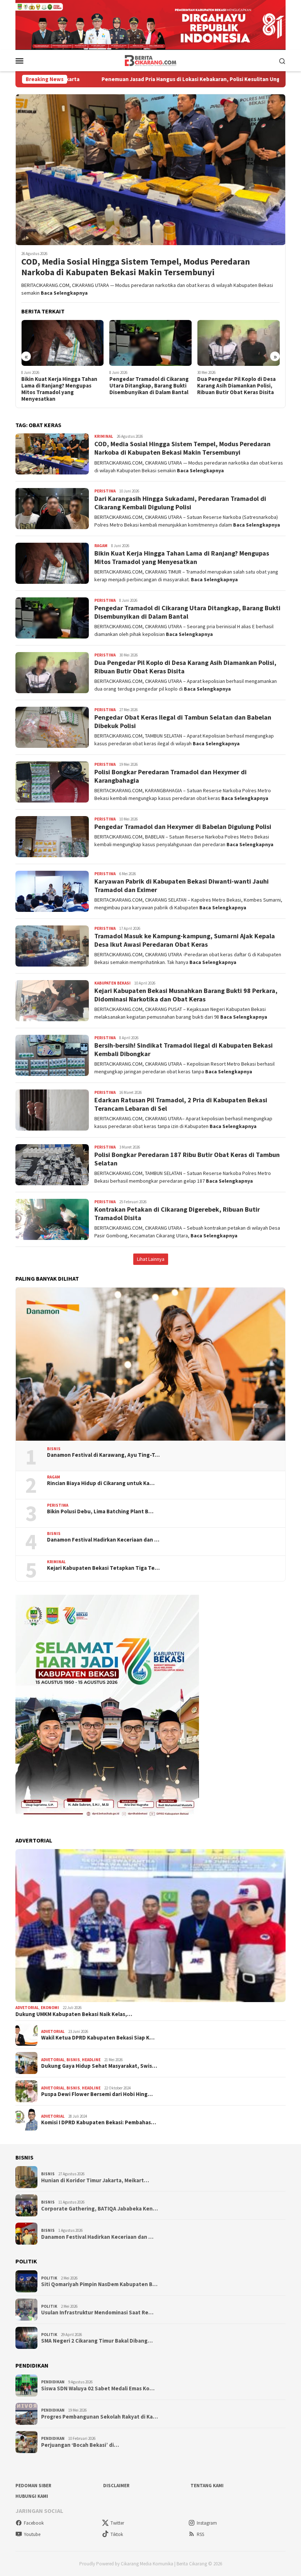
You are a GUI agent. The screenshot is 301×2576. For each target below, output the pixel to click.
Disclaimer (116, 2486)
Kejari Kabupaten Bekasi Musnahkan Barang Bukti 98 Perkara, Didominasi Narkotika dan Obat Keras (186, 995)
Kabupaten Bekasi (113, 983)
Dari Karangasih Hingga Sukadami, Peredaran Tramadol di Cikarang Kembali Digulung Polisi (237, 389)
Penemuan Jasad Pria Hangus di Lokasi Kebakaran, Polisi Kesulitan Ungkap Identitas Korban (123, 79)
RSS (200, 2534)
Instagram (207, 2523)
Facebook (34, 2523)
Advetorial (27, 2008)
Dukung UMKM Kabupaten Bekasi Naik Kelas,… (74, 2014)
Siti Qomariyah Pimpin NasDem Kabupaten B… (99, 2284)
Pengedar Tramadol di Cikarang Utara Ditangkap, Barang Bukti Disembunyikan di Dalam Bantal (61, 386)
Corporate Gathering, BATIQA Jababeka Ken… (99, 2209)
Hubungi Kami (32, 2496)
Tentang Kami (207, 2486)
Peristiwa (105, 491)
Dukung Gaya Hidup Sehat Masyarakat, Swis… (99, 2066)
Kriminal (104, 436)
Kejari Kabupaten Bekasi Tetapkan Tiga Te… (103, 1568)
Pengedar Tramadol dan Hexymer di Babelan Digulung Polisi (183, 827)
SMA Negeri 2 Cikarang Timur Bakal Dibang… (97, 2341)
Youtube (32, 2534)
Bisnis (54, 1449)
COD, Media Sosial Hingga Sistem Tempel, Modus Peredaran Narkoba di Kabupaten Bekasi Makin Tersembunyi (136, 267)
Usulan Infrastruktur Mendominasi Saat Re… (97, 2313)
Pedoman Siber (33, 2486)
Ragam (101, 546)
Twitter (117, 2523)
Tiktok (117, 2534)
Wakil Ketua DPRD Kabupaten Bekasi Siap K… (98, 2038)
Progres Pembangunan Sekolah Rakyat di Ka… (99, 2417)
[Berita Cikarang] (151, 60)
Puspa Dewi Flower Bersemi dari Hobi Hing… (97, 2094)
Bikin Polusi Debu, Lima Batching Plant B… (100, 1511)
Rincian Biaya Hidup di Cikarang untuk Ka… (101, 1483)
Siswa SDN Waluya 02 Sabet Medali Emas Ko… (98, 2388)
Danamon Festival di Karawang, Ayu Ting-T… (103, 1455)
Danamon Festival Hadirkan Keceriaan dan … (103, 1540)
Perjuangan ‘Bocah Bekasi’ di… (80, 2445)
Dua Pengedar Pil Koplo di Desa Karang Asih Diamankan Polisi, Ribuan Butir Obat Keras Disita (149, 386)
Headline (91, 2060)
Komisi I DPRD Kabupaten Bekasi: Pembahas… (99, 2122)
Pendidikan (53, 2382)
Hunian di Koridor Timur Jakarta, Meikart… (95, 2180)
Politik (49, 2278)
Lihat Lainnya (151, 1259)
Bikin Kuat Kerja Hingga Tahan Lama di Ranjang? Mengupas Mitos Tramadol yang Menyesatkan (182, 557)
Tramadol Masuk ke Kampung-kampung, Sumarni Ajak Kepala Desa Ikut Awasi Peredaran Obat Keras (185, 940)
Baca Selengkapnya (64, 293)
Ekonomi (50, 2008)
